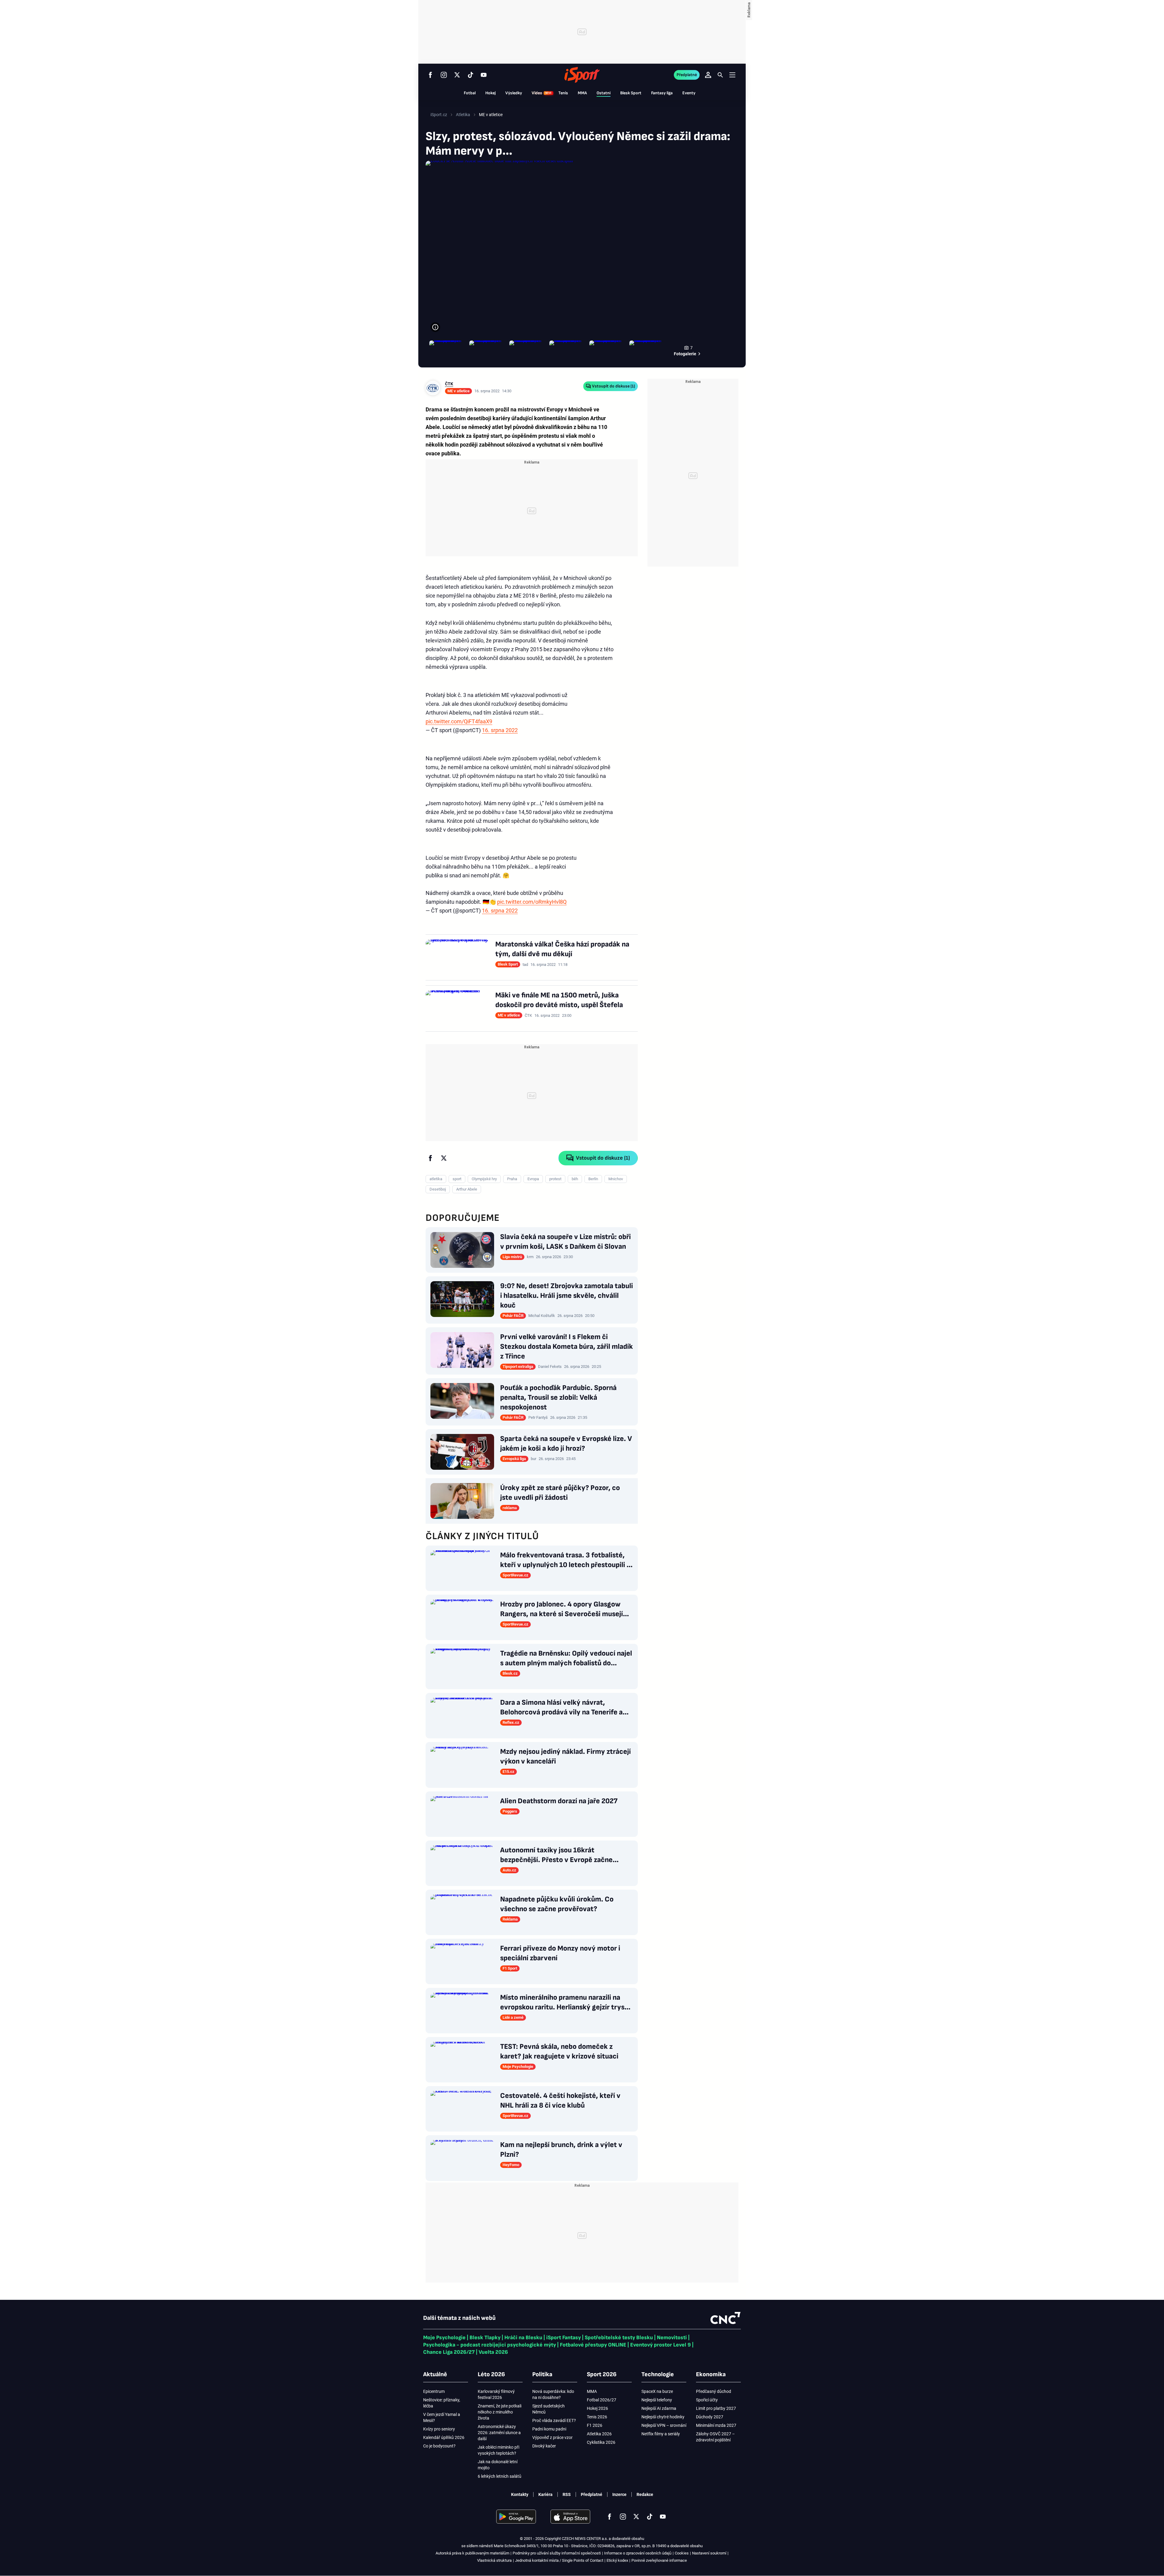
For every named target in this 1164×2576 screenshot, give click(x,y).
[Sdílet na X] (444, 1158)
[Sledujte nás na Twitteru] (457, 75)
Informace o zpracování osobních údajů (638, 2553)
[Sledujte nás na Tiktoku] (470, 75)
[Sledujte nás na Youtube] (484, 75)
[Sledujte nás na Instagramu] (444, 75)
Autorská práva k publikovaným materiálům (472, 2553)
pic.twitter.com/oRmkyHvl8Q (532, 902)
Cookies (682, 2553)
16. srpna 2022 (500, 730)
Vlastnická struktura (494, 2560)
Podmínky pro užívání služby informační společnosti (557, 2553)
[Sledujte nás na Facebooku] (430, 75)
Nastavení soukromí (709, 2553)
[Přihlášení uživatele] (708, 75)
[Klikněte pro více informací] (435, 327)
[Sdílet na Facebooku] (430, 1158)
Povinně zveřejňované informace (659, 2560)
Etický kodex (617, 2560)
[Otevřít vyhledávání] (720, 75)
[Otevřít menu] (732, 75)
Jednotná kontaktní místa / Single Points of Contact (559, 2560)
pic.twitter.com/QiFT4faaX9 (459, 721)
